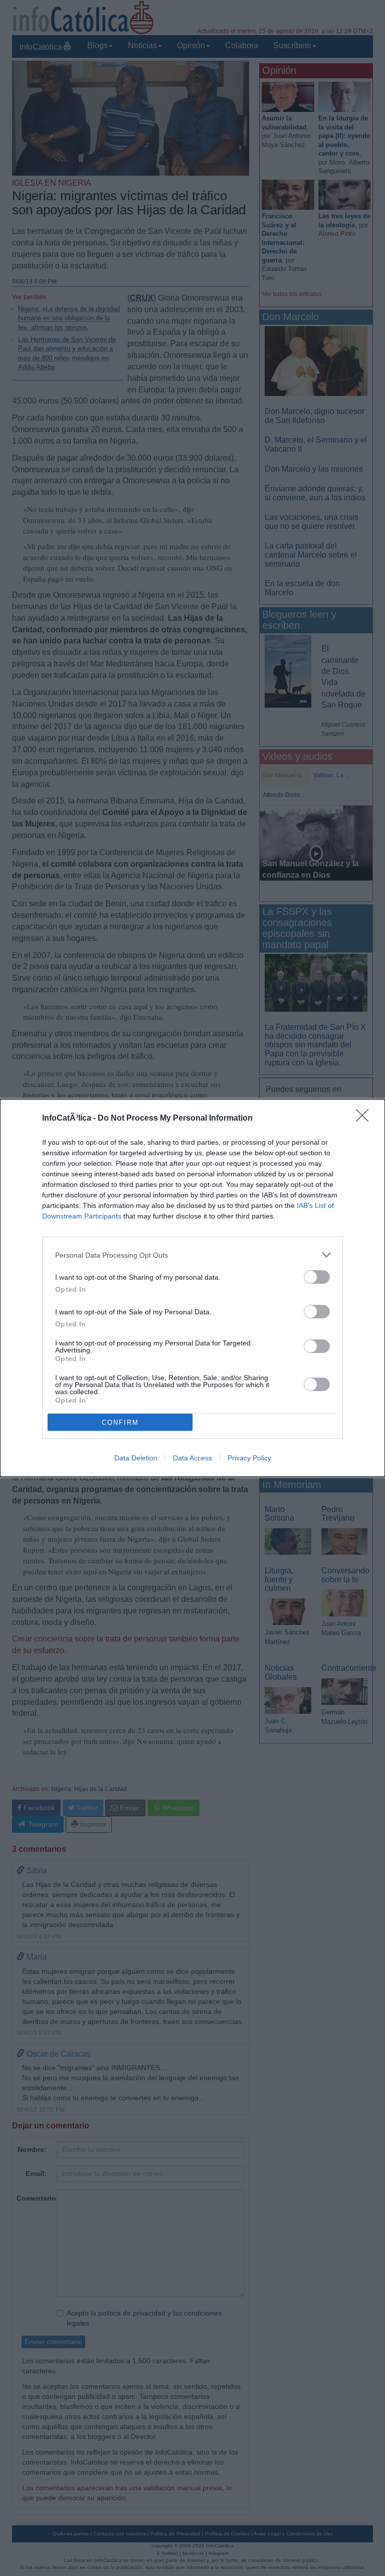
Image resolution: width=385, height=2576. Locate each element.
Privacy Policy (249, 1458)
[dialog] (192, 1288)
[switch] (317, 1277)
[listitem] (192, 1255)
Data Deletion (136, 1458)
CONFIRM (120, 1422)
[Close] (365, 1119)
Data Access (192, 1458)
